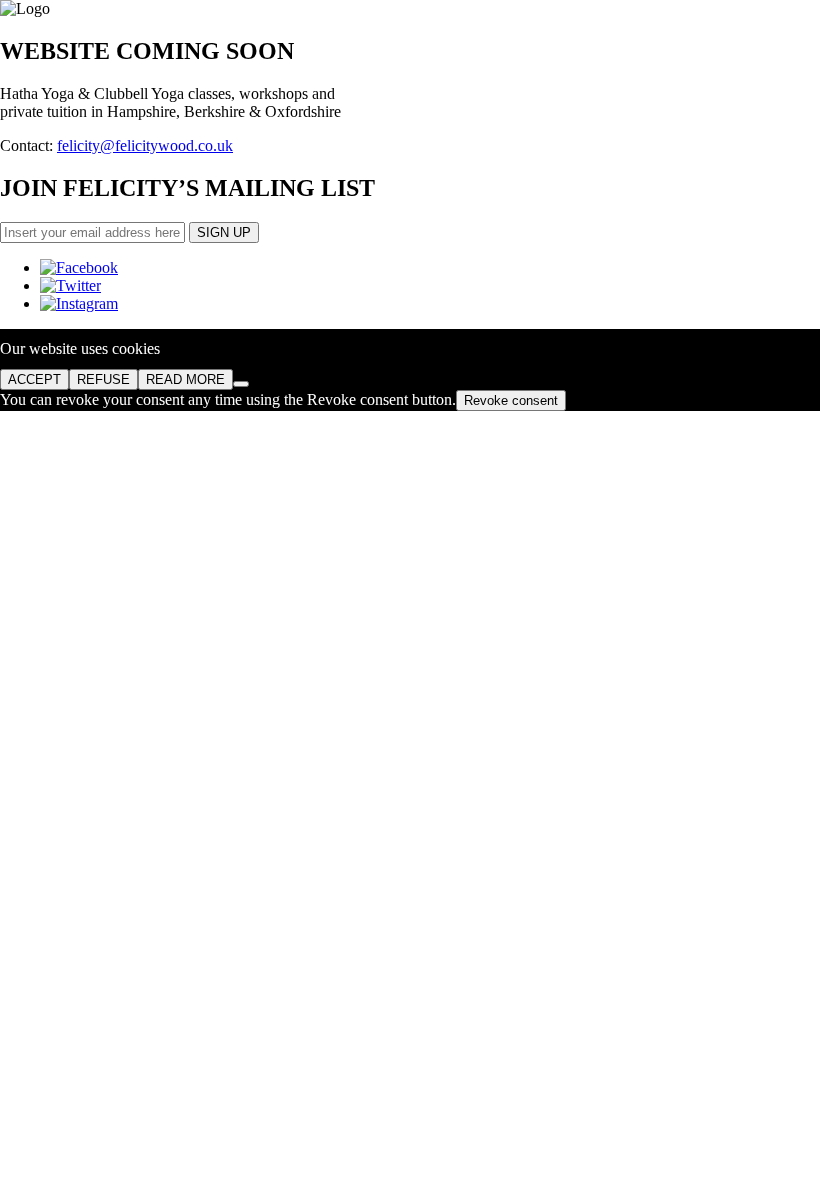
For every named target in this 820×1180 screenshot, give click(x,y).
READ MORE (185, 379)
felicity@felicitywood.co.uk (145, 145)
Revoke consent (511, 400)
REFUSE (103, 379)
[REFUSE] (241, 384)
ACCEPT (34, 379)
